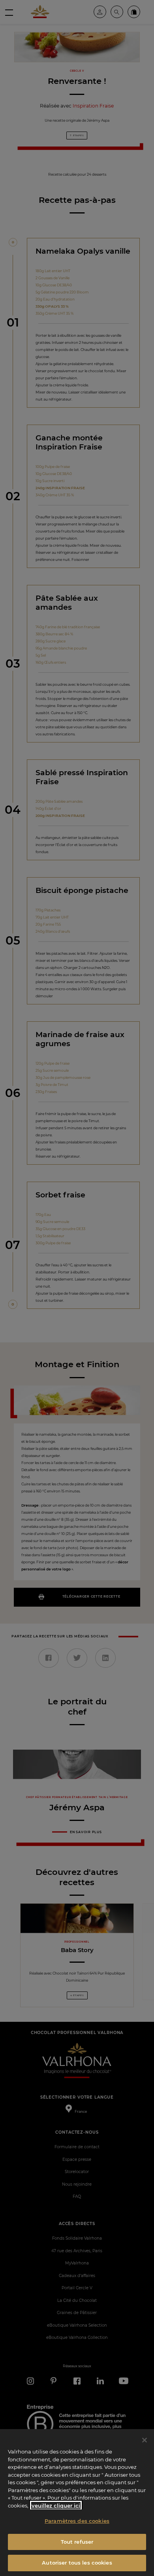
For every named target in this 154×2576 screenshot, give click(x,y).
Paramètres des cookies (77, 2521)
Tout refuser (77, 2542)
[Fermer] (145, 2440)
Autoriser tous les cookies (77, 2563)
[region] (77, 2503)
